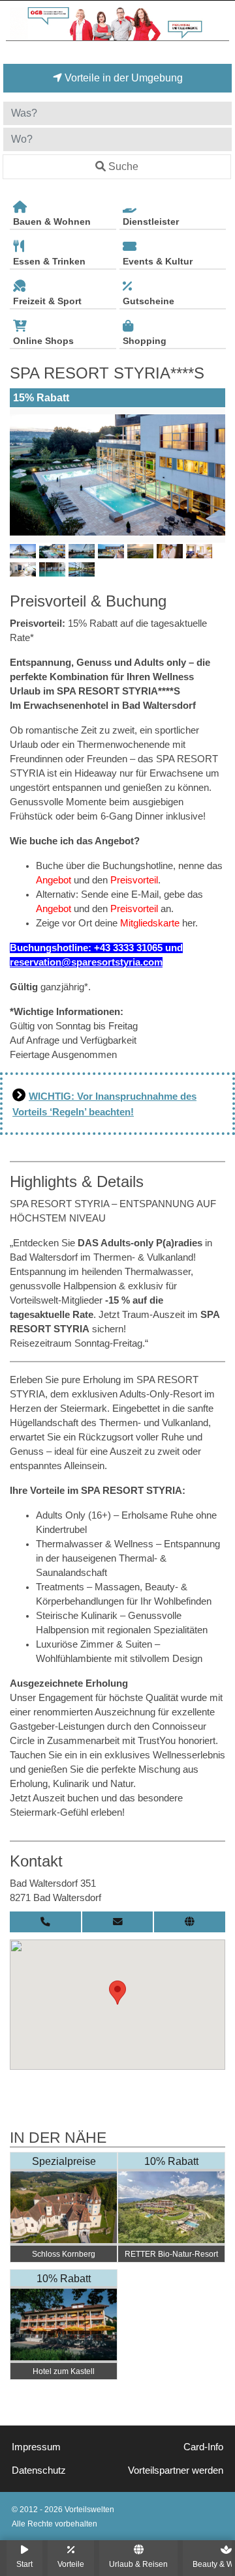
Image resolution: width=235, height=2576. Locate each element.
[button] (117, 1993)
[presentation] (22, 475)
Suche (123, 166)
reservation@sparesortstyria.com (86, 962)
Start (24, 2564)
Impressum (36, 2447)
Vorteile (71, 2564)
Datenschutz (39, 2470)
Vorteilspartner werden (176, 2470)
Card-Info (203, 2447)
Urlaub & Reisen (138, 2564)
